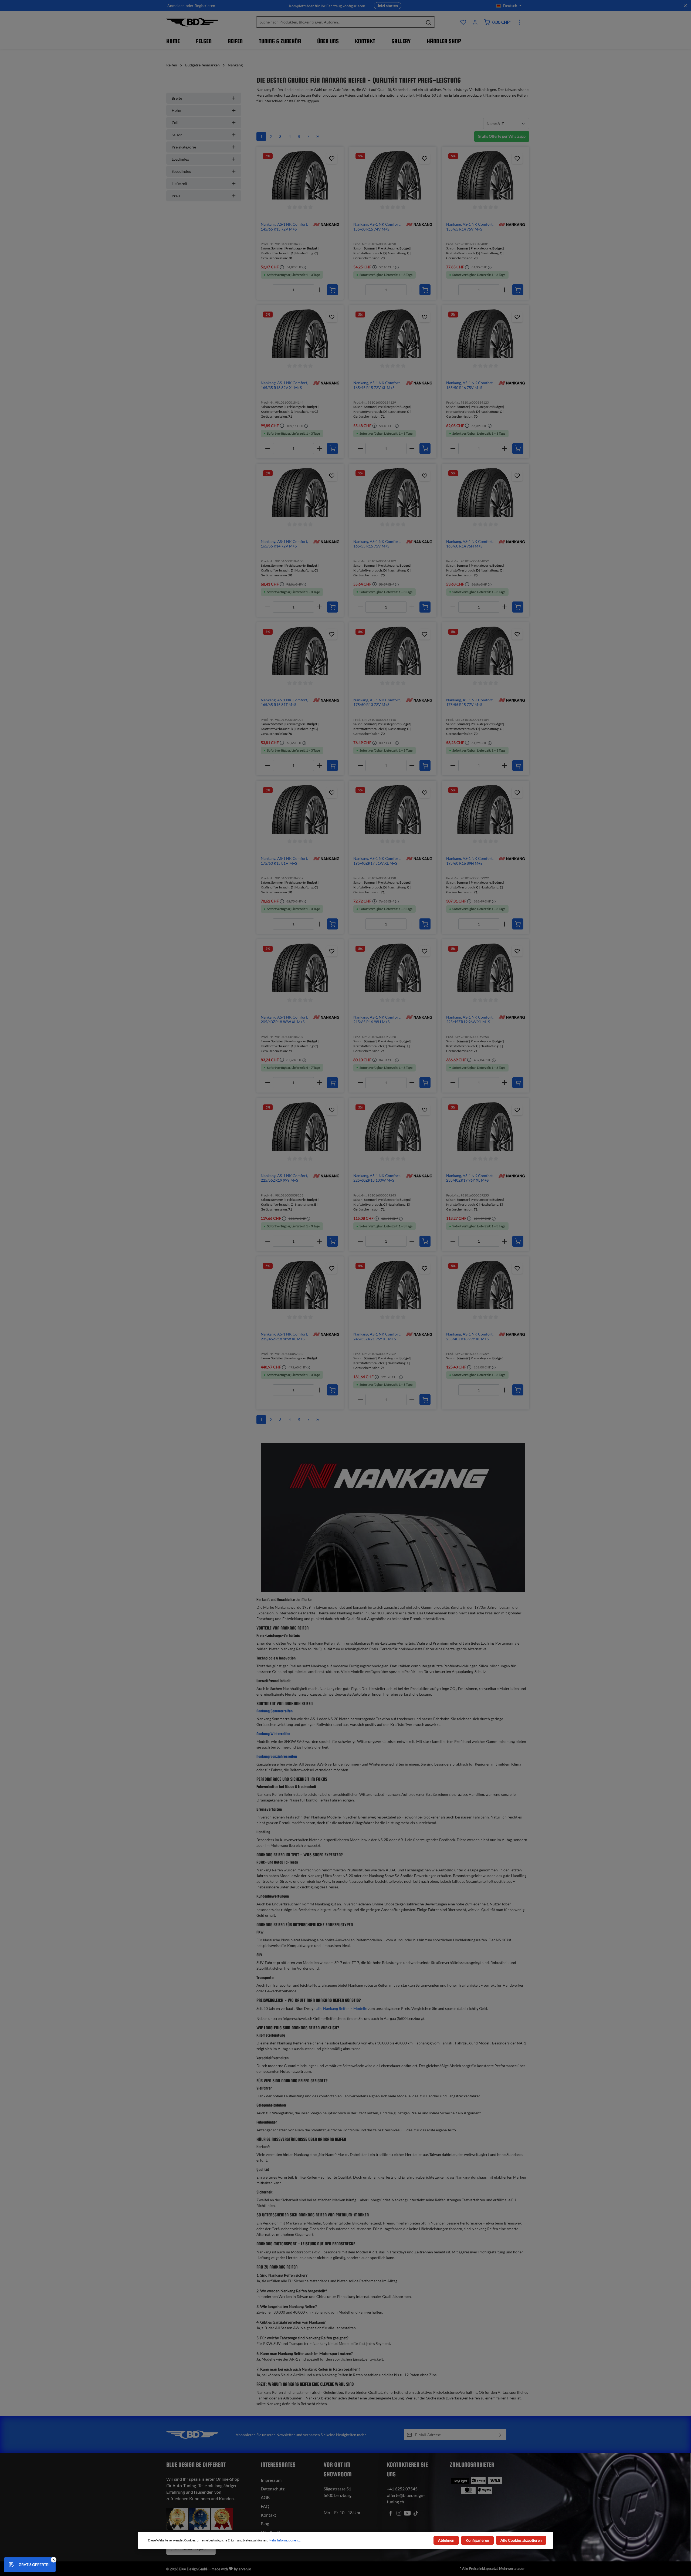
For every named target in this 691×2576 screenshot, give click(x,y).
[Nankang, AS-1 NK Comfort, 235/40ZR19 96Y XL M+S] (485, 1127)
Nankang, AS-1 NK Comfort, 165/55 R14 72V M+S (284, 544)
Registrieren (205, 6)
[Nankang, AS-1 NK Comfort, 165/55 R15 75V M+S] (393, 492)
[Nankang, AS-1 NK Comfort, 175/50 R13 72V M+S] (393, 651)
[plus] (319, 290)
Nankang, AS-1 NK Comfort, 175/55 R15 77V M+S (470, 702)
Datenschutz (273, 2489)
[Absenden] (500, 2435)
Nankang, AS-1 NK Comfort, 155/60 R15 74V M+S (377, 227)
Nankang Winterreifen (273, 1734)
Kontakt (268, 2515)
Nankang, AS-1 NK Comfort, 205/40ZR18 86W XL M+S (284, 1020)
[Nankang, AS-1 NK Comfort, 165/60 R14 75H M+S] (485, 492)
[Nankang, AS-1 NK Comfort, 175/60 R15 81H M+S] (300, 809)
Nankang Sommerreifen (275, 1711)
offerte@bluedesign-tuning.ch (406, 2498)
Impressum (271, 2480)
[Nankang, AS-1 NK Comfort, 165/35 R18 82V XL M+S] (300, 334)
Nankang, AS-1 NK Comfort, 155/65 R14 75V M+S (470, 227)
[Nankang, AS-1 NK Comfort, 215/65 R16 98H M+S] (393, 968)
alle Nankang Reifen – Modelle (342, 2008)
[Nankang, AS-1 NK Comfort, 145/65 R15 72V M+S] (300, 175)
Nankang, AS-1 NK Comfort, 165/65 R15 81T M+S (284, 702)
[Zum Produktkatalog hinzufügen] (332, 158)
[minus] (268, 290)
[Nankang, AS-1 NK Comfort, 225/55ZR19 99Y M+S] (300, 1127)
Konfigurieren (477, 2540)
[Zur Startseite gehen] (192, 22)
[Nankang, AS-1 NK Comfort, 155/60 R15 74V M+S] (393, 175)
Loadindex (180, 159)
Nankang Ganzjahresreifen (277, 1756)
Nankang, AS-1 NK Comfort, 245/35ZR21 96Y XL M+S (377, 1336)
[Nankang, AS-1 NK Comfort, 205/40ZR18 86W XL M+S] (300, 968)
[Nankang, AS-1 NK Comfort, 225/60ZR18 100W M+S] (393, 1127)
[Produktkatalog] (463, 22)
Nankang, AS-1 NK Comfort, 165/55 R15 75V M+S (377, 544)
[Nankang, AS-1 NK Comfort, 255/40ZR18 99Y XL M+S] (485, 1285)
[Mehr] (519, 22)
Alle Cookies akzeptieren (521, 2540)
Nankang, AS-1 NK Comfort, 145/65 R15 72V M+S (284, 227)
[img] (326, 224)
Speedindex (181, 171)
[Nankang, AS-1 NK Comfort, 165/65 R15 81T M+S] (300, 651)
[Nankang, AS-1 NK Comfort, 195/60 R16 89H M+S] (485, 809)
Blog (265, 2523)
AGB (265, 2497)
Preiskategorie (184, 147)
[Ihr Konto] (475, 22)
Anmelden (176, 6)
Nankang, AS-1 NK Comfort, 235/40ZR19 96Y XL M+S (470, 1178)
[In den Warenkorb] (332, 290)
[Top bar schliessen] (685, 6)
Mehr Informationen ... (285, 2540)
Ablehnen (446, 2540)
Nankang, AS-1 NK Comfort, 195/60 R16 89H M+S (470, 861)
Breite (177, 98)
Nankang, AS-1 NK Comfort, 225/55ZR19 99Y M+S (284, 1178)
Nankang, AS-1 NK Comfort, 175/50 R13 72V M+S (377, 702)
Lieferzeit (179, 183)
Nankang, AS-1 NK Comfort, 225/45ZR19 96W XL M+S (470, 1020)
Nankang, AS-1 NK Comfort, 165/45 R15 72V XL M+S (377, 385)
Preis (176, 196)
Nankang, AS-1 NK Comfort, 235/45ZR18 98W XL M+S (284, 1336)
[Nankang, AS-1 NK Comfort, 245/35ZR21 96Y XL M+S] (393, 1285)
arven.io (245, 2569)
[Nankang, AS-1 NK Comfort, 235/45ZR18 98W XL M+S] (300, 1285)
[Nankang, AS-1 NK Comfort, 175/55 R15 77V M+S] (485, 651)
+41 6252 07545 (402, 2489)
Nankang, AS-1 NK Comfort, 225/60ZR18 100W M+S (377, 1178)
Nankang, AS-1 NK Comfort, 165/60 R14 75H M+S (470, 544)
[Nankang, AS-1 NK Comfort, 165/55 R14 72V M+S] (300, 492)
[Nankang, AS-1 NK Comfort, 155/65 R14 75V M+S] (485, 175)
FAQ (265, 2506)
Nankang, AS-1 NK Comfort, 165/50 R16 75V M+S (470, 385)
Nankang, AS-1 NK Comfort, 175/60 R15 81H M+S (284, 861)
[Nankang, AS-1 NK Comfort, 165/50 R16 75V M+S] (485, 334)
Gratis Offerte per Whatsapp (502, 136)
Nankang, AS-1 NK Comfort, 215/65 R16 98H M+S (377, 1020)
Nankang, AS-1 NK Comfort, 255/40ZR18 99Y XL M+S (470, 1336)
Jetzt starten (388, 6)
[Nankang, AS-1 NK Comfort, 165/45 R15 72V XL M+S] (393, 334)
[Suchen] (429, 22)
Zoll (175, 122)
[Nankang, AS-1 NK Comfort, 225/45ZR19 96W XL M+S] (485, 968)
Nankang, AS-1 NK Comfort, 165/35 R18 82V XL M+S (284, 385)
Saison (177, 135)
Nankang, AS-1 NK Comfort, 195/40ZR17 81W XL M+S (377, 861)
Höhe (176, 110)
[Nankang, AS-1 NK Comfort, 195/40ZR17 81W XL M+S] (393, 809)
